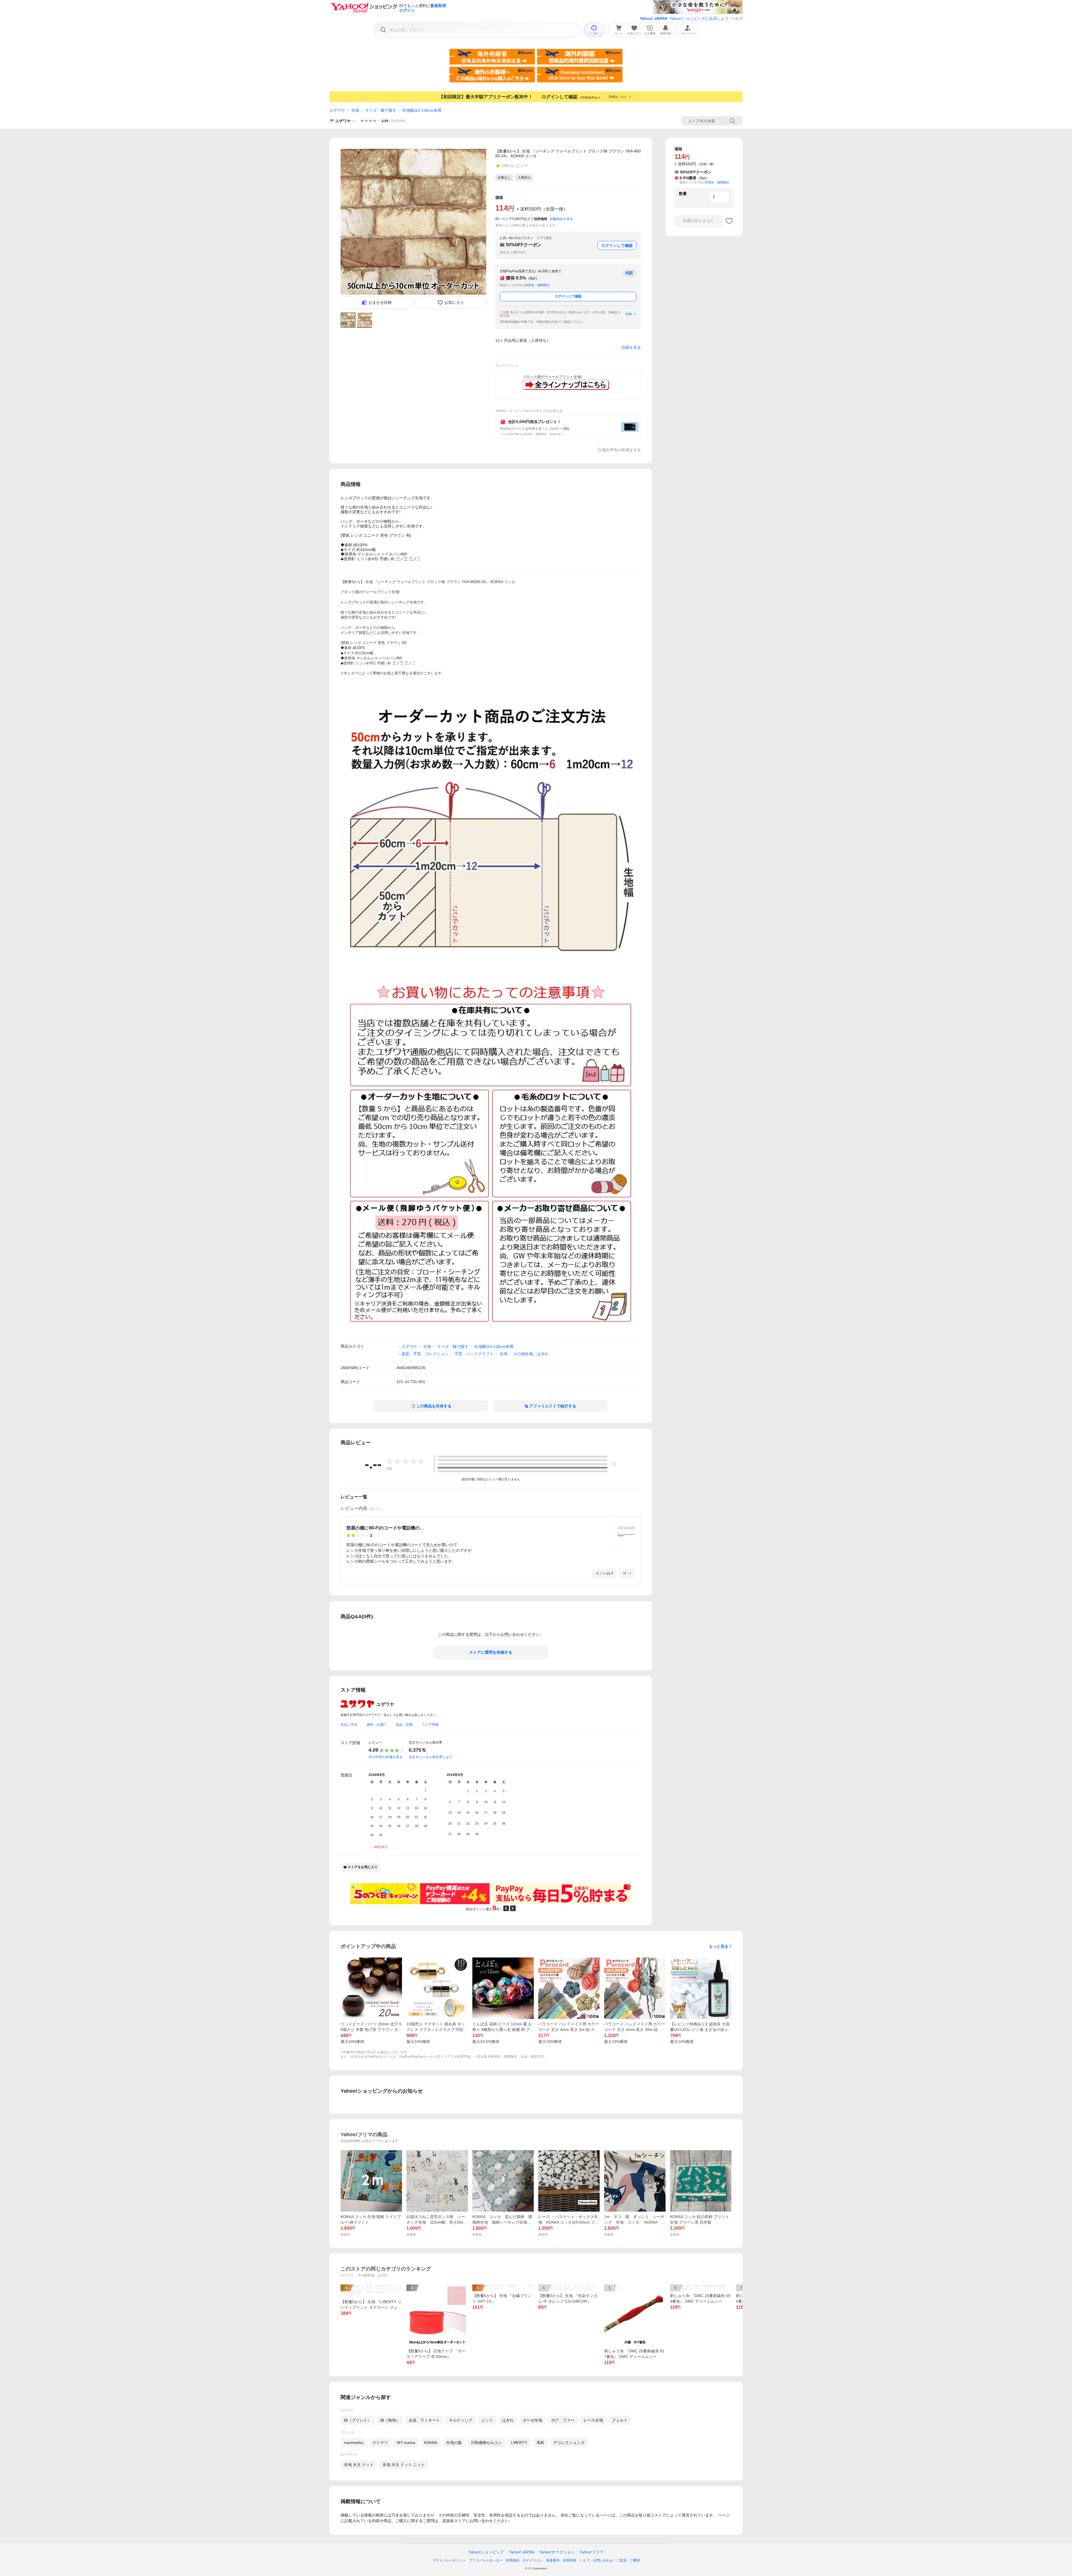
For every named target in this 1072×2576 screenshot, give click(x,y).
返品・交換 (404, 1725)
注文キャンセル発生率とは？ (430, 1757)
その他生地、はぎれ (531, 1354)
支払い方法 (349, 1725)
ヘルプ (737, 18)
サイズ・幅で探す (381, 110)
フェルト (620, 2420)
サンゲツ (380, 2443)
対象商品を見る (561, 219)
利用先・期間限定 (537, 285)
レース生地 (593, 2420)
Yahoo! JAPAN (654, 18)
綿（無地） (390, 2420)
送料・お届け (377, 1725)
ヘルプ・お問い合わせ (596, 2560)
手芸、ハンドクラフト (474, 1354)
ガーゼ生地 (532, 2420)
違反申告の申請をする (621, 450)
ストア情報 (430, 1725)
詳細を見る (631, 347)
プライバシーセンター (486, 2560)
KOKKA (431, 2443)
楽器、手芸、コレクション (425, 1354)
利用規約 (513, 2560)
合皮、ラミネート (424, 2420)
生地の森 (454, 2443)
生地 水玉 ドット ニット (404, 2465)
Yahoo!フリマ (592, 2552)
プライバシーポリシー (449, 2560)
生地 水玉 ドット (359, 2465)
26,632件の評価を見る (386, 1757)
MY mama (406, 2443)
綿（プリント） (358, 2420)
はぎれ (508, 2420)
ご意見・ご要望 (628, 2560)
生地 (355, 110)
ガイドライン (533, 2560)
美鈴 (540, 2443)
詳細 (629, 314)
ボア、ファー (563, 2420)
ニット (487, 2420)
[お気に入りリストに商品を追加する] (729, 221)
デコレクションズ (569, 2443)
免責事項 (553, 2560)
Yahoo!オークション (557, 2552)
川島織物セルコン (486, 2443)
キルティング (461, 2420)
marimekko (354, 2443)
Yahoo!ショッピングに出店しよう (699, 18)
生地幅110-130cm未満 (422, 110)
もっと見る (719, 1946)
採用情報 (569, 2560)
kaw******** (626, 1535)
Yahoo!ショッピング (486, 2552)
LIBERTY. (519, 2443)
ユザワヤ (337, 110)
